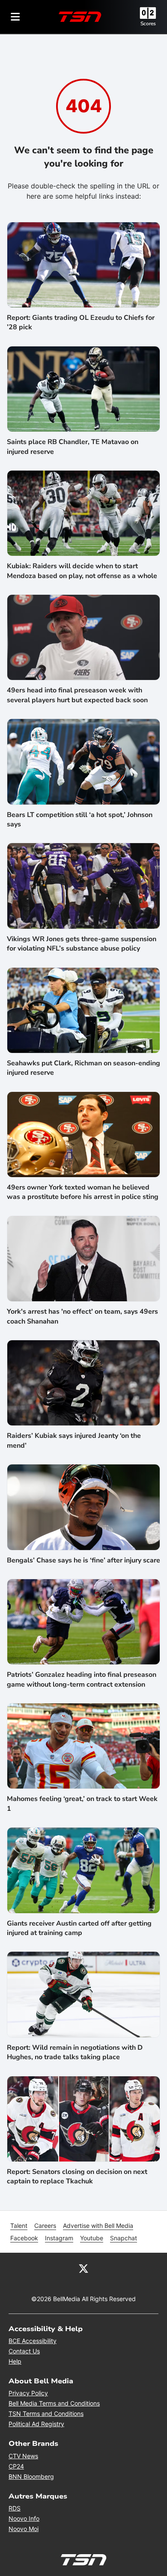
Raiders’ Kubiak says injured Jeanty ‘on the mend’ (74, 1440)
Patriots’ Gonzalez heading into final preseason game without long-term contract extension (82, 1679)
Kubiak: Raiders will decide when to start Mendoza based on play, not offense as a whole (82, 571)
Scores (148, 24)
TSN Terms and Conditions (46, 2414)
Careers (45, 2226)
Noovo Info (24, 2518)
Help (15, 2361)
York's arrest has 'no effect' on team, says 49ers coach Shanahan (82, 1316)
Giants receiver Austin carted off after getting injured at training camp (79, 1928)
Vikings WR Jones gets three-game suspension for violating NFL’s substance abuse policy (82, 944)
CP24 (16, 2466)
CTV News (23, 2456)
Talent (19, 2226)
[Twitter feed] (83, 2268)
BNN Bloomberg (31, 2476)
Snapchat (124, 2238)
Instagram (59, 2238)
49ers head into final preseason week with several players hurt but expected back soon (77, 695)
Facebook (24, 2238)
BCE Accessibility (33, 2341)
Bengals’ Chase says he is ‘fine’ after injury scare (83, 1560)
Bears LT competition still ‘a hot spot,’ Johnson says (80, 820)
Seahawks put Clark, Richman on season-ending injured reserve (83, 1068)
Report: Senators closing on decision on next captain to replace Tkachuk (77, 2176)
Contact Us (24, 2351)
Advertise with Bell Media (98, 2226)
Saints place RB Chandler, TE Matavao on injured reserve (73, 447)
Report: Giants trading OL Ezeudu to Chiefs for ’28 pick (81, 322)
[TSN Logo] (80, 17)
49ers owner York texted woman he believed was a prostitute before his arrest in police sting (83, 1192)
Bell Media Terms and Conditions (54, 2403)
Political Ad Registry (36, 2424)
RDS (15, 2508)
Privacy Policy (28, 2393)
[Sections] (15, 17)
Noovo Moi (24, 2529)
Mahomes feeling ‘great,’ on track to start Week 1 (82, 1804)
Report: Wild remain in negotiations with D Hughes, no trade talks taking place (75, 2052)
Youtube (92, 2238)
